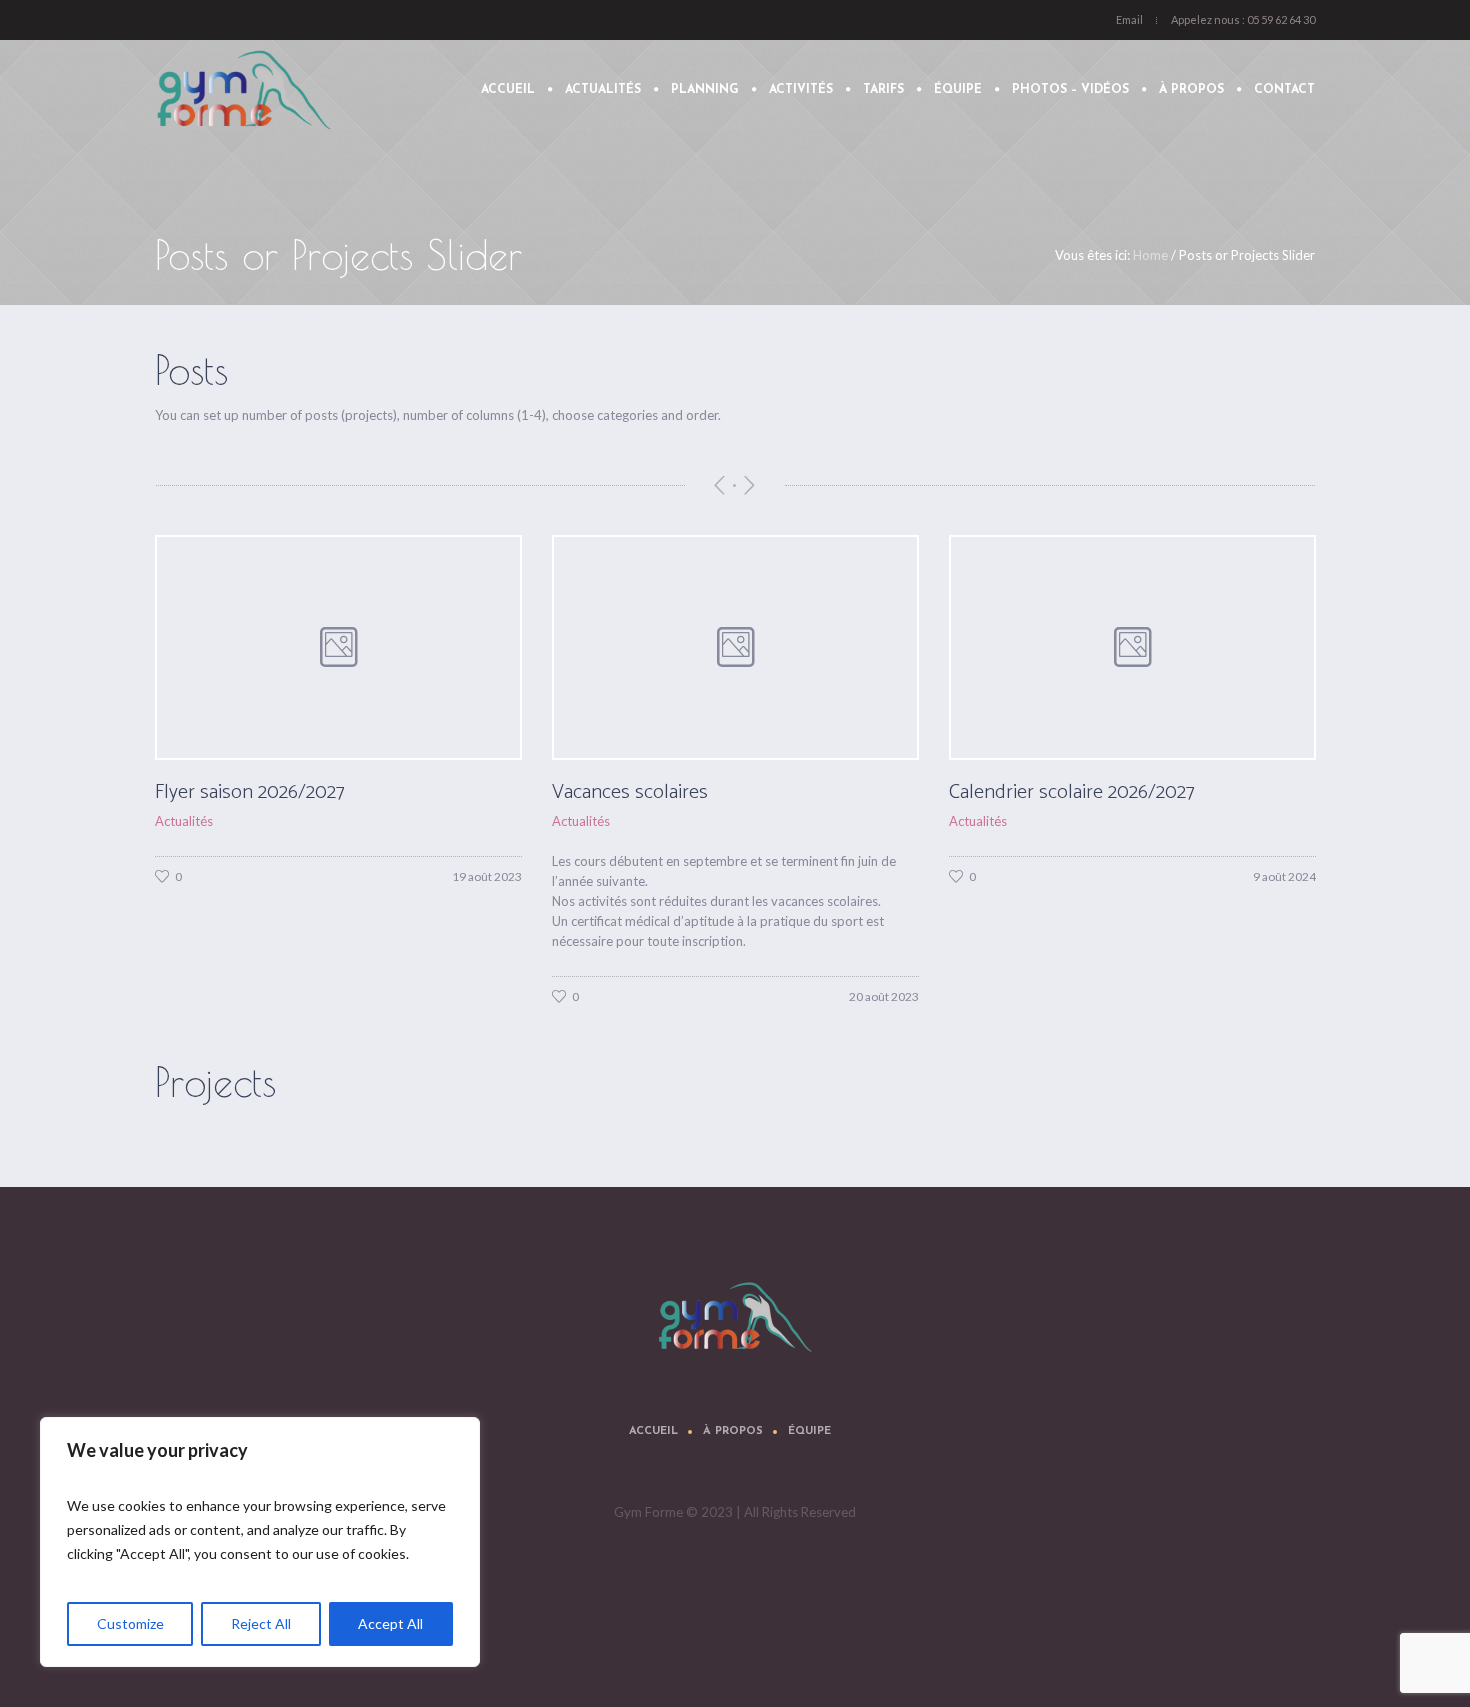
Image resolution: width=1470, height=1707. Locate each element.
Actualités (184, 821)
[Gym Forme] (735, 1317)
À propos (733, 1431)
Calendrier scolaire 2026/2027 (675, 792)
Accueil (653, 1431)
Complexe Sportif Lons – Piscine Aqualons (1122, 792)
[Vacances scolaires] (338, 647)
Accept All (390, 1623)
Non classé (980, 821)
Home (1150, 255)
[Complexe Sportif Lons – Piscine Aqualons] (1132, 647)
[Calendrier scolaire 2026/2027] (735, 647)
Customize (130, 1623)
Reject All (261, 1623)
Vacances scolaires (233, 792)
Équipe (809, 1431)
